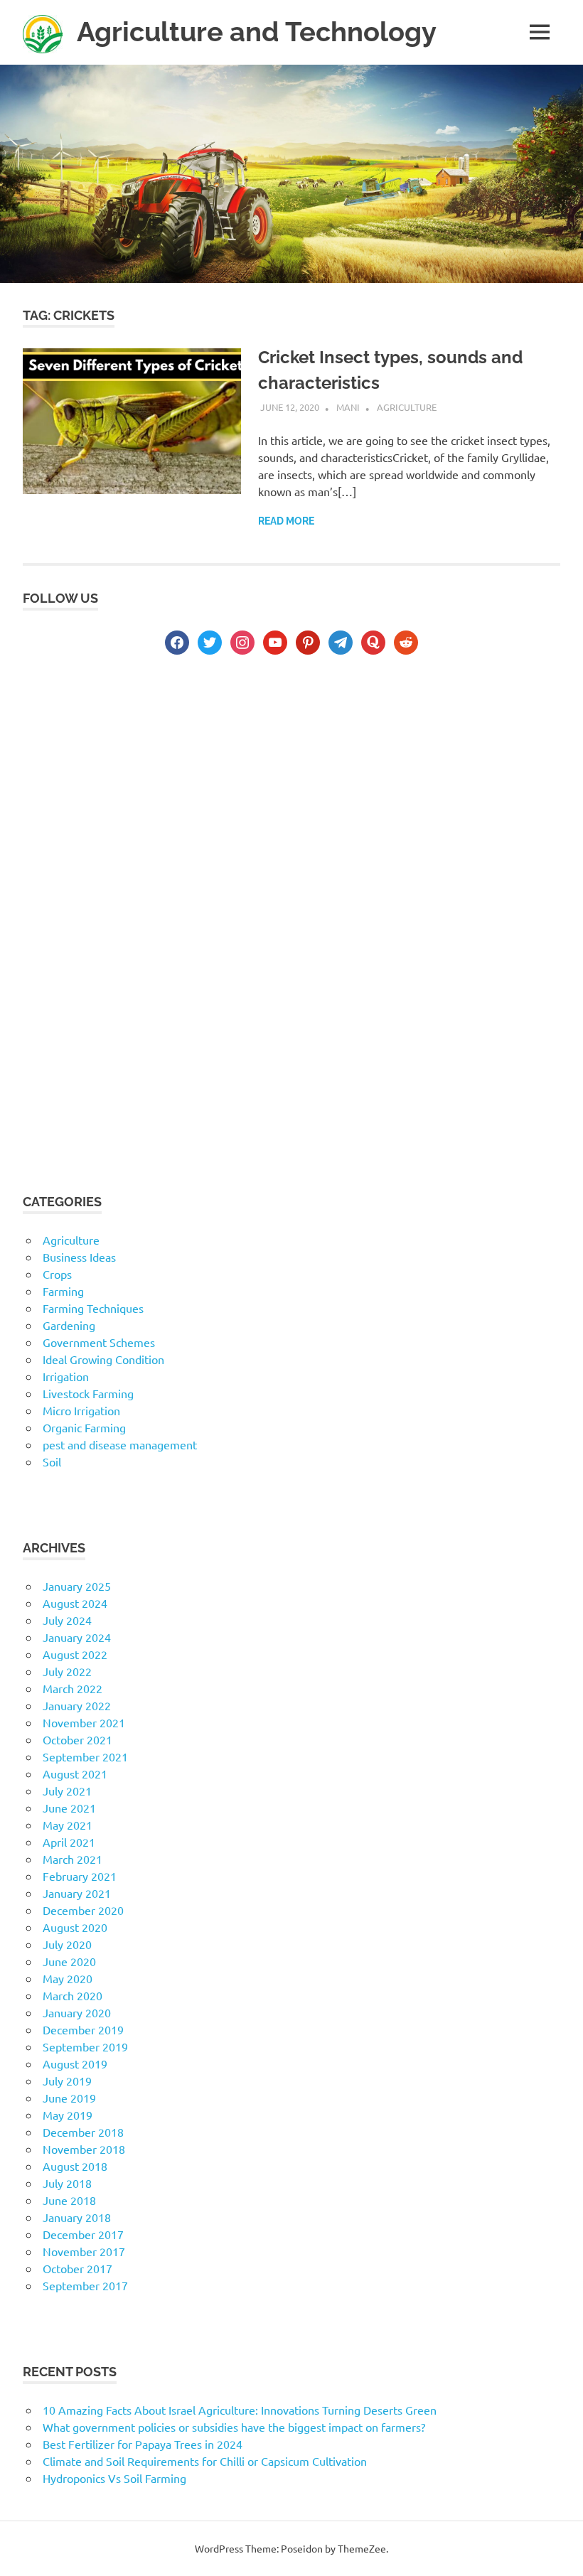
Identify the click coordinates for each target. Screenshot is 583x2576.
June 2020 (69, 1961)
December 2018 (83, 2132)
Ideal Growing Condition (103, 1359)
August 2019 (75, 2064)
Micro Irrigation (81, 1410)
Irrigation (66, 1376)
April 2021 (69, 1842)
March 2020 (73, 1995)
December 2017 (83, 2234)
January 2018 (77, 2217)
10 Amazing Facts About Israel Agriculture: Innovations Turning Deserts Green (240, 2410)
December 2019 (83, 2029)
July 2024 (67, 1620)
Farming (63, 1291)
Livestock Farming (88, 1393)
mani (348, 407)
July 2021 (67, 1791)
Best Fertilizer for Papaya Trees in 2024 (143, 2444)
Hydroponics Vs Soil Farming (114, 2478)
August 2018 (75, 2166)
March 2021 (73, 1859)
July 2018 (67, 2183)
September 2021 (85, 1756)
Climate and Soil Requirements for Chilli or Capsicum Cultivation (205, 2461)
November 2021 (84, 1722)
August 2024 (75, 1603)
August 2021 (75, 1773)
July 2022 (67, 1671)
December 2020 (83, 1910)
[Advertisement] (291, 791)
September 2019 (85, 2046)
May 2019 (68, 2115)
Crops (57, 1274)
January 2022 (77, 1705)
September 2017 (85, 2285)
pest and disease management (120, 1444)
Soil (52, 1461)
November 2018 (84, 2149)
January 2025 (77, 1586)
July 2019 (67, 2081)
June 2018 (69, 2200)
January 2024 (77, 1637)
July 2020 (67, 1944)
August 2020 (75, 1927)
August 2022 (75, 1654)
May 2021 (68, 1825)
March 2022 (73, 1688)
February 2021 (80, 1876)
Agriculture (407, 407)
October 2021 (77, 1739)
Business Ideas (79, 1257)
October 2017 (77, 2268)
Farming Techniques (93, 1308)
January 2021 (77, 1893)
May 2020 (68, 1978)
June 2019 (69, 2098)
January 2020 (77, 2012)
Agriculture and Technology (257, 32)
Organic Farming (84, 1427)
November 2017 (84, 2251)
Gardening (69, 1325)
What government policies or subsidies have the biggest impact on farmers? (234, 2427)
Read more (286, 521)
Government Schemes (99, 1342)
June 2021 (69, 1808)
